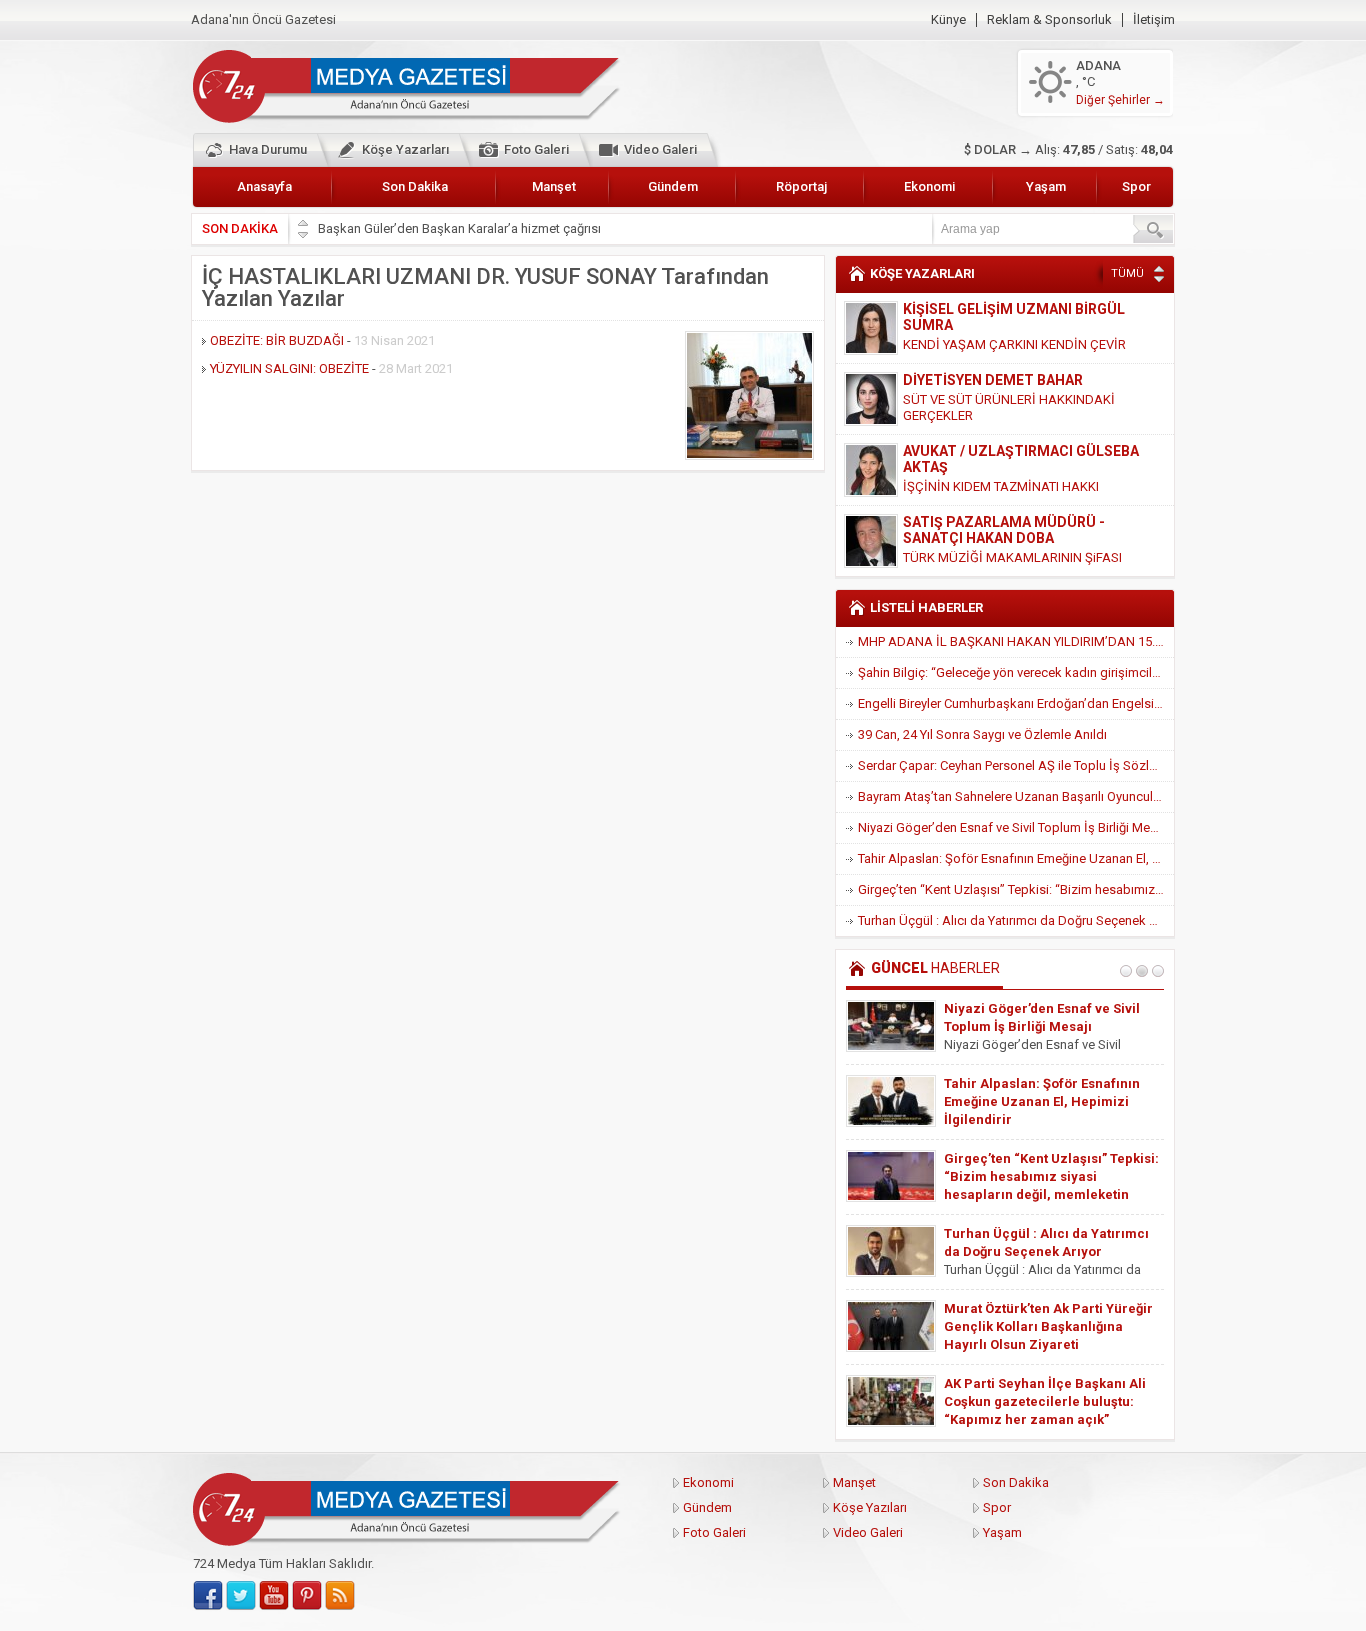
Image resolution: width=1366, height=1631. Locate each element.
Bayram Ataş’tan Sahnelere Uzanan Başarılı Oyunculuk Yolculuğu (1016, 796)
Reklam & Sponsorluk (1049, 20)
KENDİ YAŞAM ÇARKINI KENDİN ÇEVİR (1014, 344)
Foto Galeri (536, 149)
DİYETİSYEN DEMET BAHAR (993, 380)
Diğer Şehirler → (1120, 100)
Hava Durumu (268, 149)
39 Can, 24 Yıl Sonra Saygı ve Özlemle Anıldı (982, 734)
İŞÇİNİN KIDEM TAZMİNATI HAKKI (1001, 486)
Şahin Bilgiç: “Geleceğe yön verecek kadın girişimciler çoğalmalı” (1016, 672)
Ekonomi (929, 186)
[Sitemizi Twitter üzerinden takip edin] (241, 1596)
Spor (1136, 186)
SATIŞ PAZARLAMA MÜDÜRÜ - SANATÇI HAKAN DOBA (1004, 530)
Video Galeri (660, 149)
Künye (948, 20)
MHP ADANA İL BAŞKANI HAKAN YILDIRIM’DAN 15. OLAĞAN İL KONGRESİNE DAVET (1016, 641)
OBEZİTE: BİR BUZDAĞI (277, 340)
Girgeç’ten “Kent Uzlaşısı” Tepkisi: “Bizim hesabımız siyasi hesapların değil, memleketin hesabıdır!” (1016, 889)
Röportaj (801, 186)
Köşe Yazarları (405, 149)
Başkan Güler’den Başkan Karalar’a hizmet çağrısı (459, 228)
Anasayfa (264, 186)
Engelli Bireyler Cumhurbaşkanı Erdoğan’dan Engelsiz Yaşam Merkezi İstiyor (1016, 703)
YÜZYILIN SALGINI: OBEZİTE (289, 368)
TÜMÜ (1127, 273)
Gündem (673, 186)
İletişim (1154, 20)
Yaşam (1046, 186)
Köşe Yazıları (870, 1507)
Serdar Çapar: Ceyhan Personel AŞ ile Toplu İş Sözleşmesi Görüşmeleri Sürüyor (1016, 765)
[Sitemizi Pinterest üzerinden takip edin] (307, 1596)
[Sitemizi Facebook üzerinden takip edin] (208, 1596)
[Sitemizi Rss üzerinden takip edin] (340, 1596)
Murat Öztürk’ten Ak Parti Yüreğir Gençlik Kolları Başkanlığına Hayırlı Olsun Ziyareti (1048, 1326)
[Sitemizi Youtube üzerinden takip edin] (274, 1596)
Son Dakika (415, 186)
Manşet (554, 186)
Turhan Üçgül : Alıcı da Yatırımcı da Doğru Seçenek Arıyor (1016, 920)
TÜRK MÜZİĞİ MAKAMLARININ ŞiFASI (1012, 557)
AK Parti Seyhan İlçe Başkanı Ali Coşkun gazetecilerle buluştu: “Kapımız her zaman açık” (1045, 1401)
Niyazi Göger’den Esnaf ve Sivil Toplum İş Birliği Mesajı (1014, 827)
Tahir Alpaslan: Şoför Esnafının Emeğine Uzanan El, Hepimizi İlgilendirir (1016, 858)
